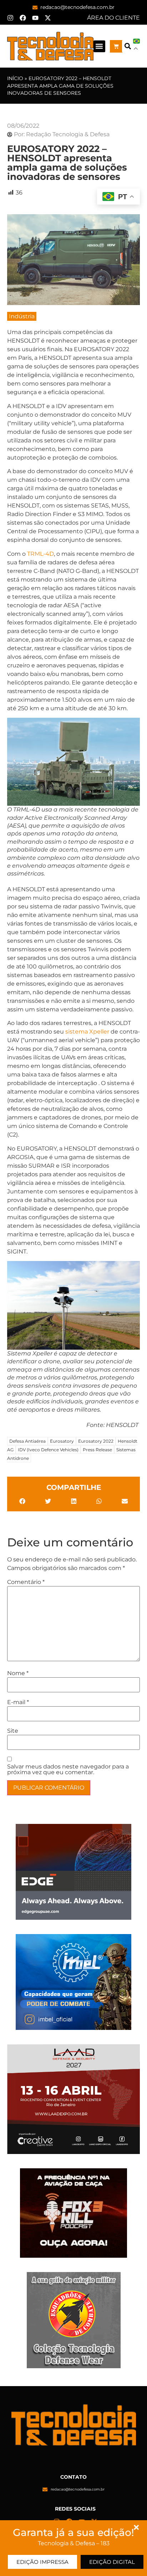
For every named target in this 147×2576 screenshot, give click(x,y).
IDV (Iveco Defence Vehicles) (48, 1450)
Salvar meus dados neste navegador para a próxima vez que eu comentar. (68, 1770)
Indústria (22, 316)
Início (15, 78)
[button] (99, 46)
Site (13, 1731)
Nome (18, 1673)
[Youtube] (35, 18)
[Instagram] (10, 18)
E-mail (18, 1702)
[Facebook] (23, 18)
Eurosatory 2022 (96, 1441)
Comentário (26, 1582)
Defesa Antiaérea (27, 1441)
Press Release (97, 1450)
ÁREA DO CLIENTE (113, 18)
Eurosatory (62, 1441)
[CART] (116, 46)
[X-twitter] (48, 18)
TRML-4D (40, 554)
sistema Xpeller (87, 1032)
